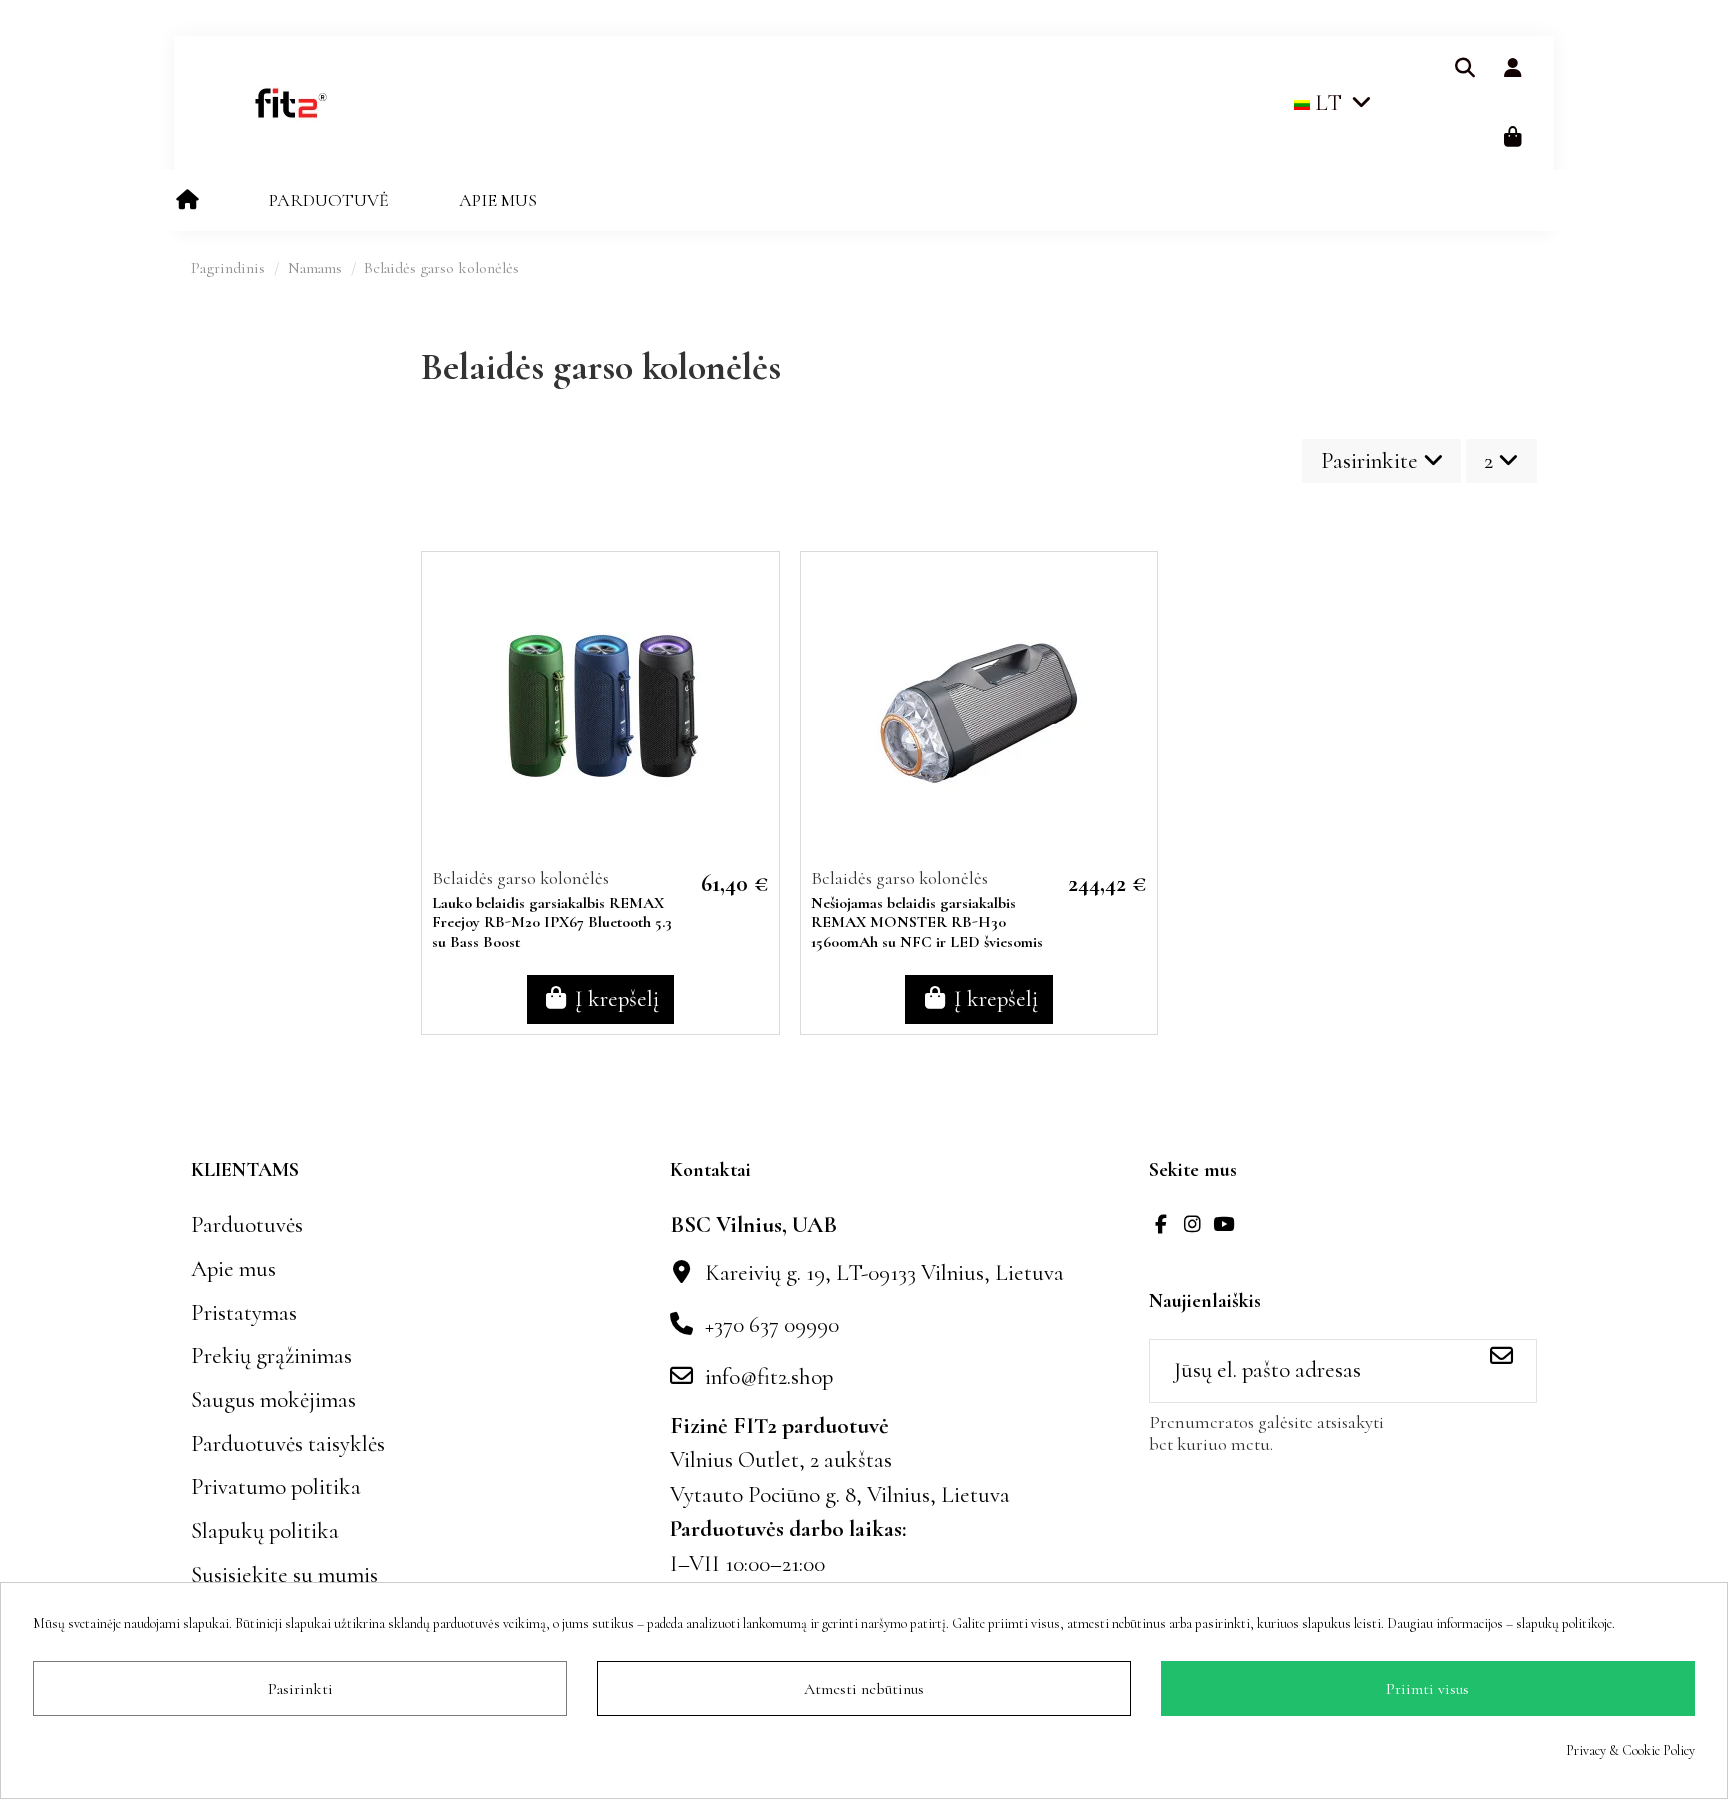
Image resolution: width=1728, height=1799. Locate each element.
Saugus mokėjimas (273, 1400)
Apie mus (233, 1269)
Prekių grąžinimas (271, 1356)
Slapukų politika (265, 1531)
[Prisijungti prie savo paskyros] (1512, 68)
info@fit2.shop (769, 1377)
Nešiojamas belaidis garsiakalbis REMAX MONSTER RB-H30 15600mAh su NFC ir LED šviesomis (927, 922)
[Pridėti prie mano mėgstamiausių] (758, 593)
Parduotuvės (247, 1225)
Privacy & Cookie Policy (1630, 1750)
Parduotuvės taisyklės (288, 1444)
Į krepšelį (617, 999)
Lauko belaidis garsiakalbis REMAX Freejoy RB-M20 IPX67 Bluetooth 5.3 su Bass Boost (552, 922)
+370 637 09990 (772, 1325)
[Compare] (758, 637)
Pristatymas (244, 1313)
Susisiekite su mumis (284, 1575)
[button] (329, 200)
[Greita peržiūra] (758, 681)
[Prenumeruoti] (1501, 1357)
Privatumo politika (276, 1487)
